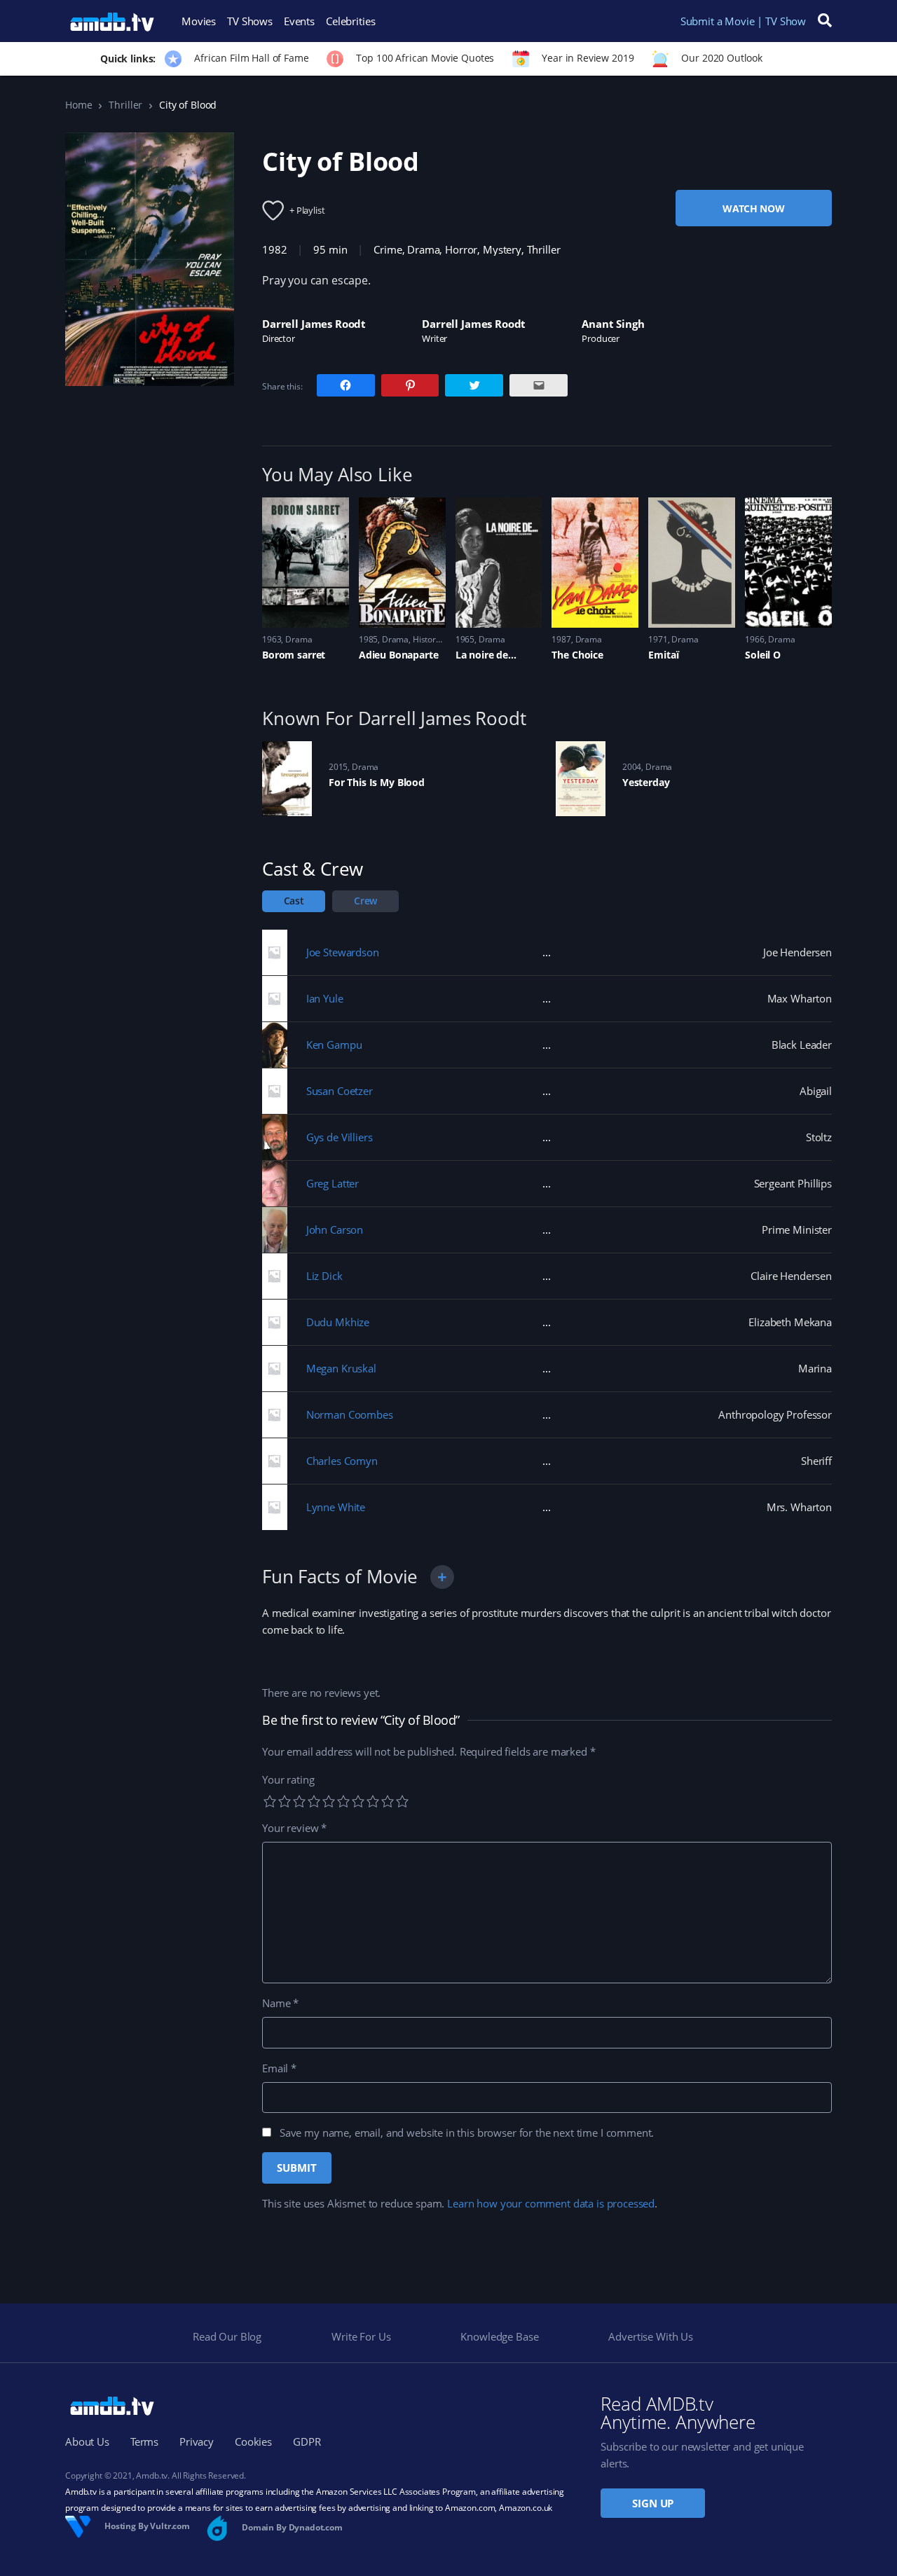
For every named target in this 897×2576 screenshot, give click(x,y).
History (426, 639)
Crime (388, 249)
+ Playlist (307, 210)
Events (299, 21)
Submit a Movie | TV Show (743, 21)
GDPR (307, 2441)
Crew (365, 901)
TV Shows (250, 21)
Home (78, 105)
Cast (294, 901)
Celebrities (350, 21)
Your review (294, 1828)
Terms (144, 2441)
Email (279, 2068)
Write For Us (361, 2336)
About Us (87, 2441)
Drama (423, 249)
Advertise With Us (650, 2336)
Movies (199, 21)
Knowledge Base (499, 2336)
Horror (461, 249)
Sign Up (653, 2503)
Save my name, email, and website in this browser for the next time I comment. (467, 2133)
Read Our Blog (227, 2336)
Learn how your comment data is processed (551, 2203)
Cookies (253, 2441)
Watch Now (754, 208)
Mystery (502, 249)
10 (402, 1801)
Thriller (125, 105)
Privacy (197, 2441)
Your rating (288, 1779)
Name (280, 2003)
